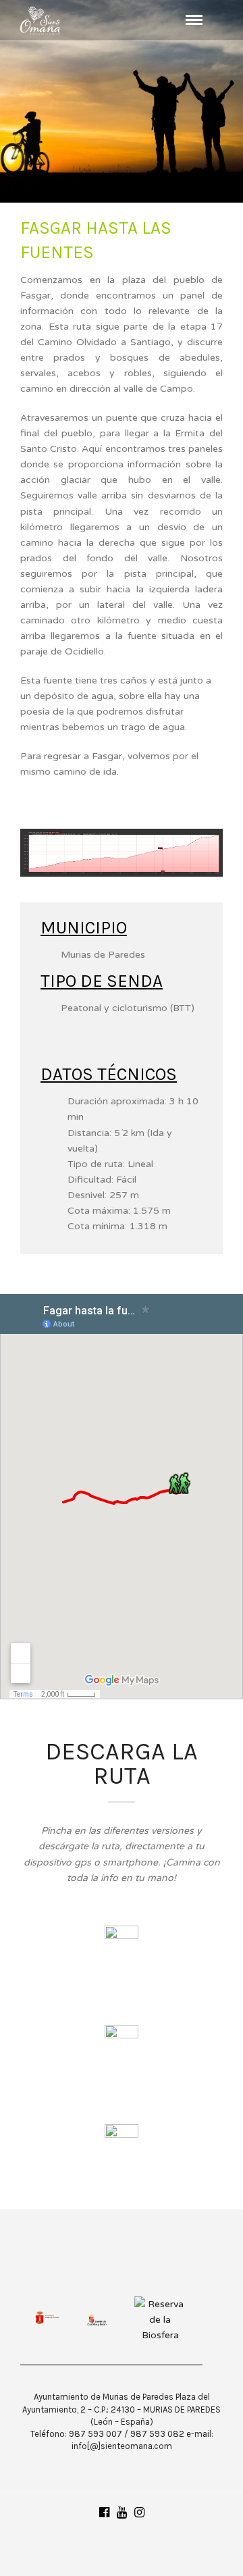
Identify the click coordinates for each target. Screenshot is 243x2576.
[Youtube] (122, 2513)
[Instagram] (139, 2513)
